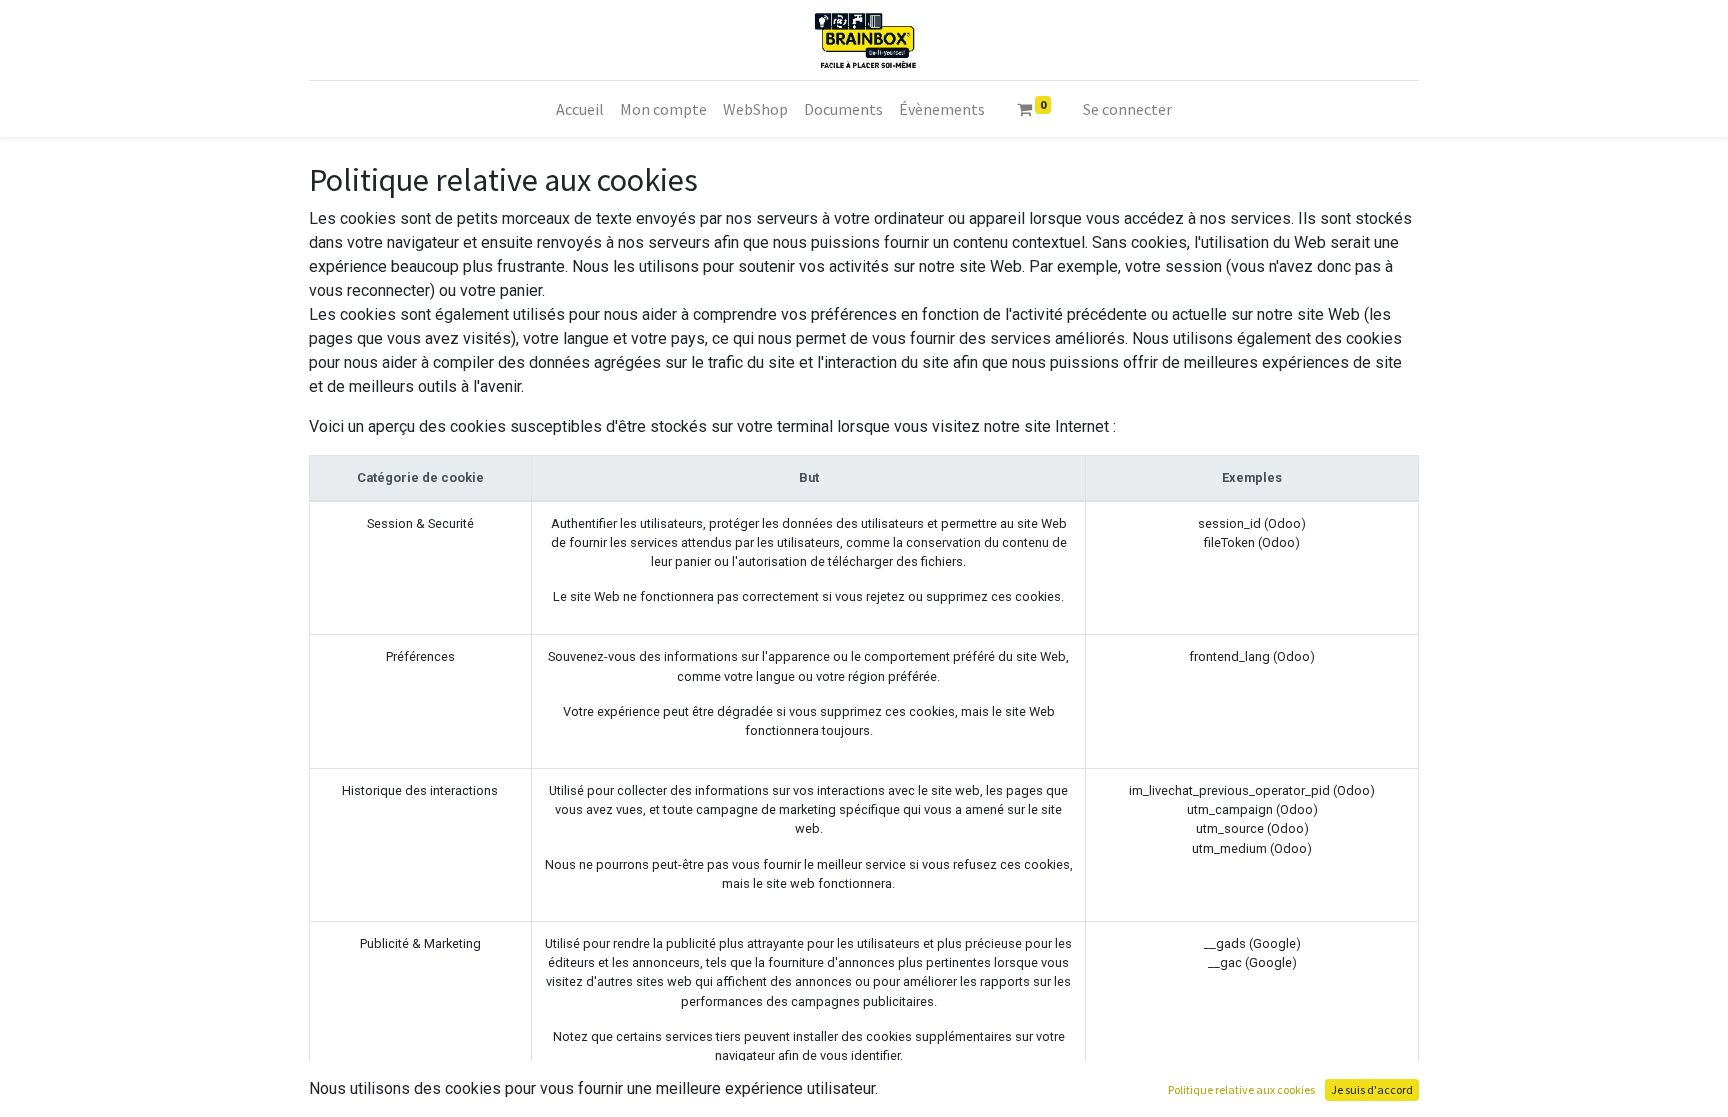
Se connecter (1127, 109)
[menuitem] (580, 109)
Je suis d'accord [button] (1372, 1089)
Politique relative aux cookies (1241, 1089)
